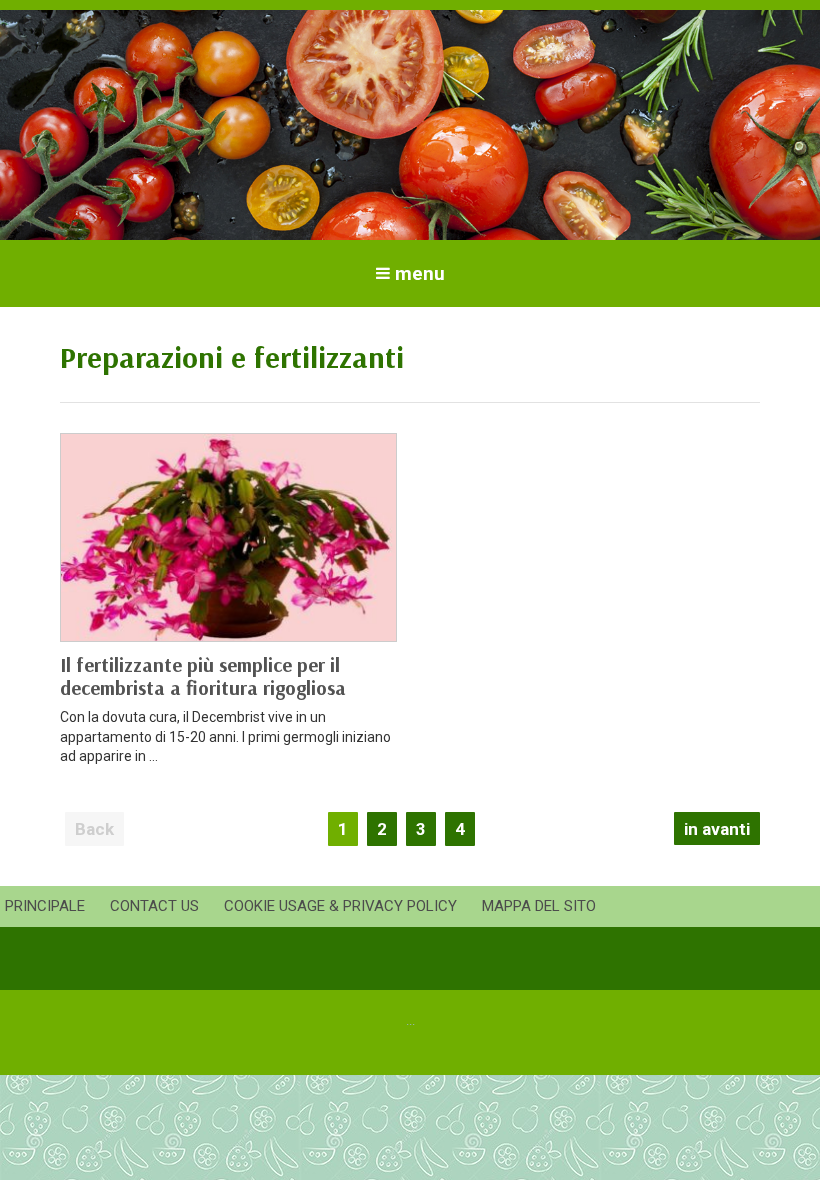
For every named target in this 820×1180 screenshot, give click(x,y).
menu (420, 273)
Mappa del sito (539, 906)
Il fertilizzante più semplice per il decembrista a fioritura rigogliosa (203, 676)
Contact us (154, 906)
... (410, 1020)
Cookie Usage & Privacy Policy (340, 906)
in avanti (717, 829)
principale (45, 906)
